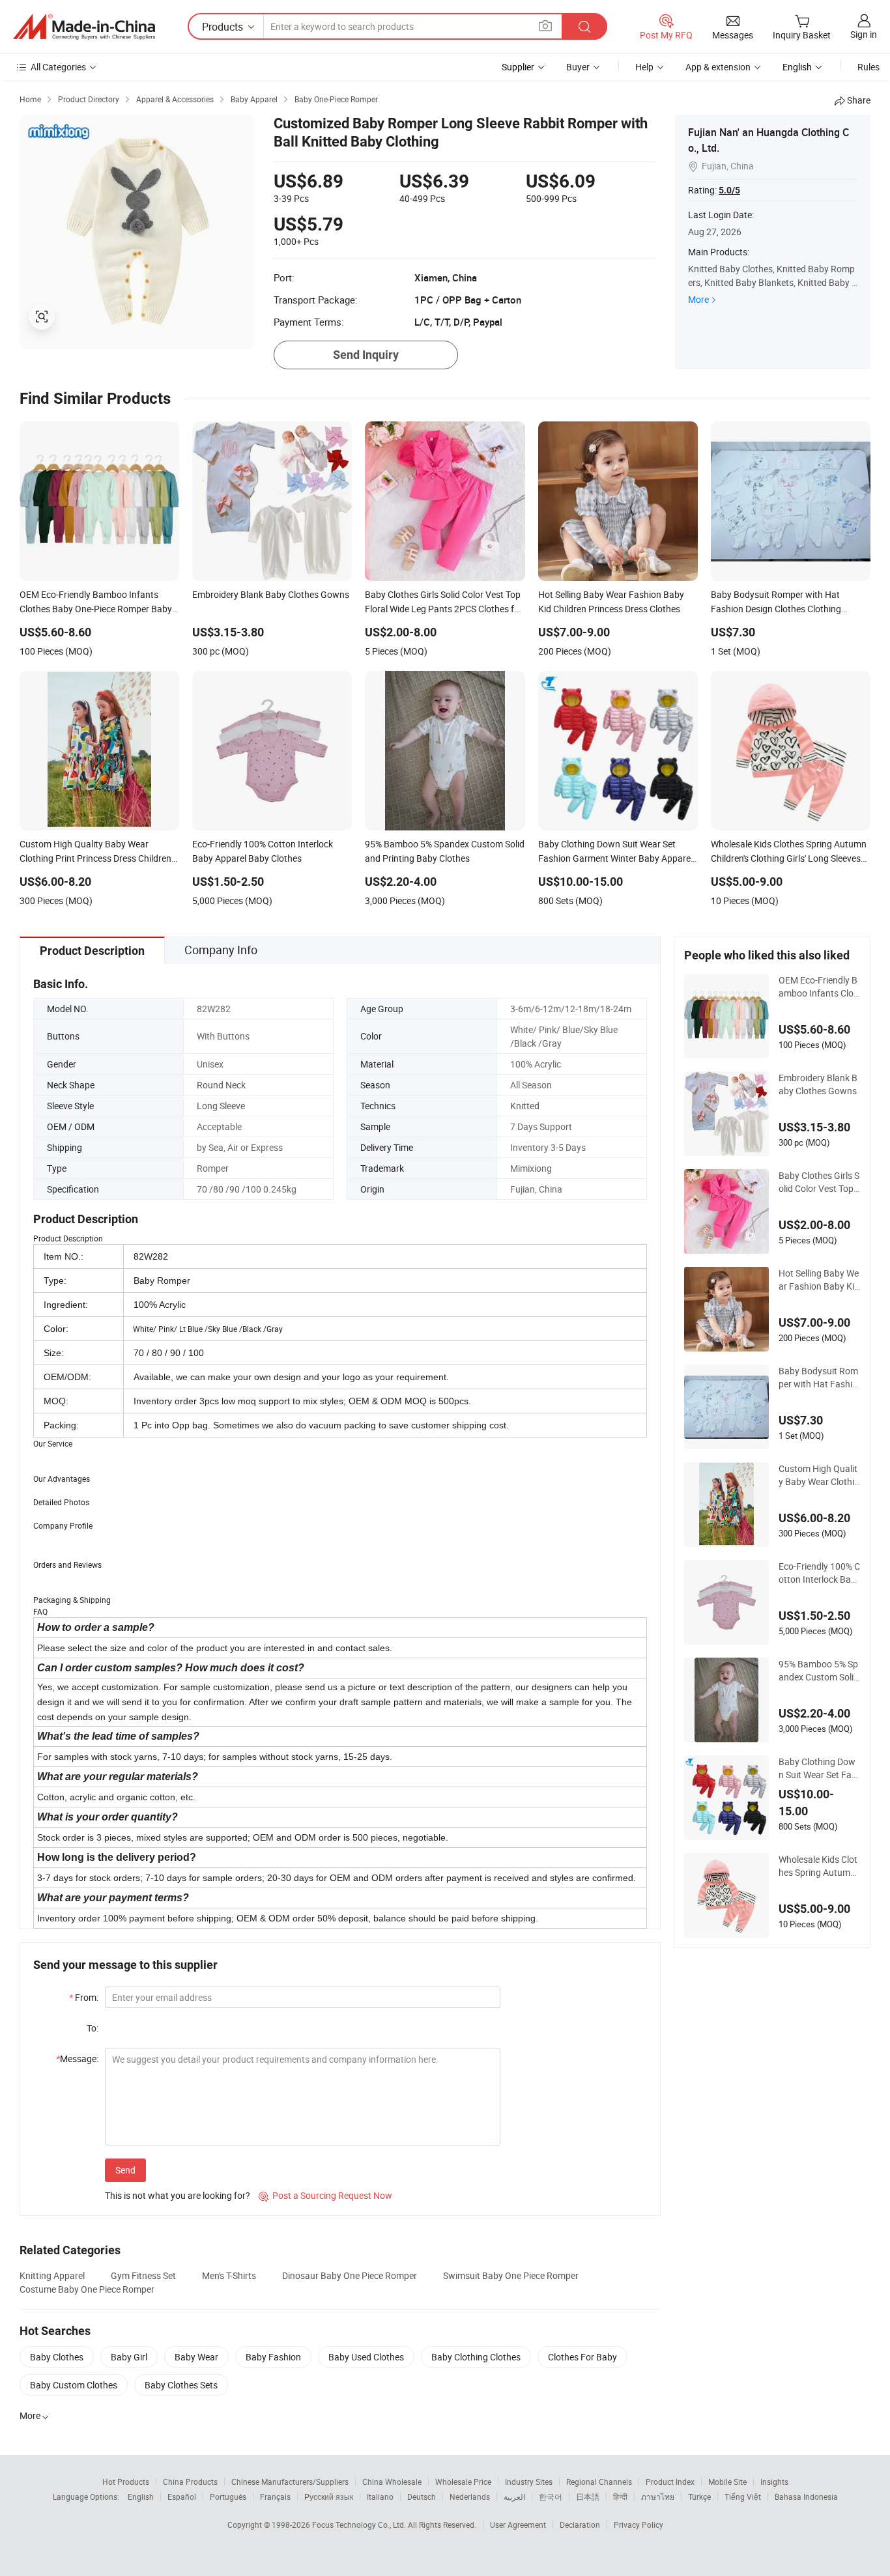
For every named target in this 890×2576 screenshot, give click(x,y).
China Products (190, 2482)
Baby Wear (196, 2357)
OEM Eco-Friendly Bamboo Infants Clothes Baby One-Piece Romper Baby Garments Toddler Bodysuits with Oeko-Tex (818, 987)
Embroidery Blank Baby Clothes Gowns (818, 1084)
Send (125, 2170)
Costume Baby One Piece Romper (87, 2289)
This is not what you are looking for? (178, 2195)
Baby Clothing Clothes (476, 2357)
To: (93, 2028)
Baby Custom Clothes (74, 2385)
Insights (774, 2482)
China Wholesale (392, 2482)
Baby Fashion (273, 2357)
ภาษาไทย (658, 2497)
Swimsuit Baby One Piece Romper (511, 2275)
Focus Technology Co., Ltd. (360, 2525)
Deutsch (422, 2497)
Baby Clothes (57, 2357)
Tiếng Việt (743, 2497)
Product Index (670, 2482)
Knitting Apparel (52, 2275)
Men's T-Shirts (229, 2275)
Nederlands (470, 2497)
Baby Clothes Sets (181, 2385)
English (141, 2497)
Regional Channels (599, 2482)
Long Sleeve (221, 1106)
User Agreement (518, 2525)
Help (644, 67)
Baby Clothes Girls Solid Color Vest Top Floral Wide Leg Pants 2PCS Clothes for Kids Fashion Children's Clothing (819, 1182)
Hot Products (126, 2482)
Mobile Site (727, 2482)
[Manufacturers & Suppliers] (84, 27)
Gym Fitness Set (143, 2275)
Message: (77, 2059)
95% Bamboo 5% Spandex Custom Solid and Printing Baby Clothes (819, 1671)
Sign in (864, 34)
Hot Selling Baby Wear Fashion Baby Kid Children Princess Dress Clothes (819, 1280)
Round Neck (221, 1085)
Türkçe (699, 2497)
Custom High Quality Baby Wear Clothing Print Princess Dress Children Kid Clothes (819, 1475)
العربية (514, 2497)
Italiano (380, 2497)
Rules (868, 67)
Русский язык (329, 2497)
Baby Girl (129, 2357)
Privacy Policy (639, 2525)
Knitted (525, 1106)
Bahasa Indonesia (806, 2497)
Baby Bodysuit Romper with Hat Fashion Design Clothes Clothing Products (818, 1378)
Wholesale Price (463, 2482)
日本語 (588, 2497)
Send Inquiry (366, 355)
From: (84, 1997)
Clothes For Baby (582, 2357)
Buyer (578, 67)
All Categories (58, 67)
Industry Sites (529, 2482)
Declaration (580, 2525)
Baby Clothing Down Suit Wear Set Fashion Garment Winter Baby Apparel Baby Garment (819, 1768)
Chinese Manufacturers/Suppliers (290, 2482)
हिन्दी (620, 2497)
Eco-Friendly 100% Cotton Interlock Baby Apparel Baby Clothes (819, 1573)
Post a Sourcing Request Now (325, 2195)
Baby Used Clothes (366, 2357)
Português (228, 2497)
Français (275, 2497)
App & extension (718, 67)
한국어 (551, 2497)
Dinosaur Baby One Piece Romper (350, 2275)
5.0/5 (729, 190)
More (698, 299)
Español (182, 2497)
